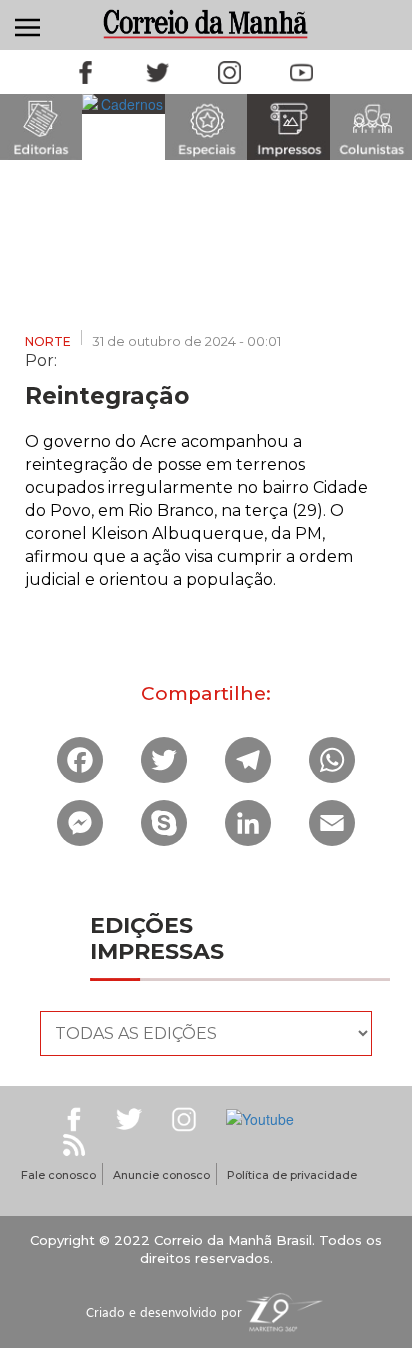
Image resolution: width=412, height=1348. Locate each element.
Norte (48, 341)
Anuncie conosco (161, 1175)
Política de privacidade (292, 1175)
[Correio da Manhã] (206, 23)
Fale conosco (58, 1175)
